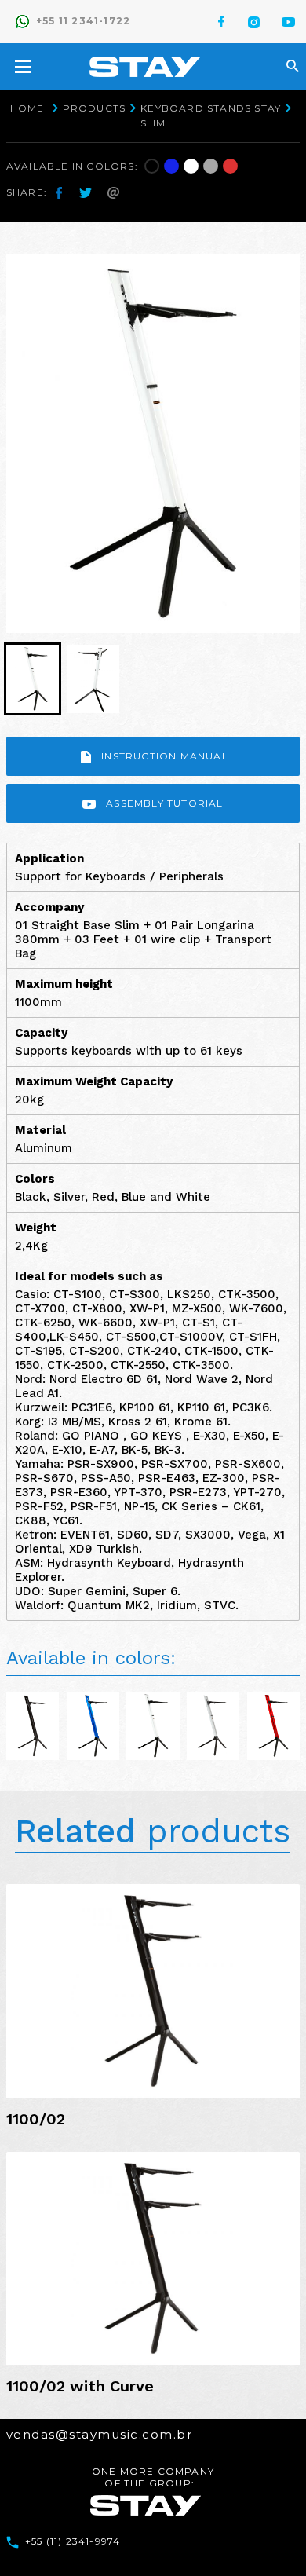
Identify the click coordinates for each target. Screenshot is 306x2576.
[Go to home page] (145, 67)
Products (95, 108)
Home (27, 108)
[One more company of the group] (146, 2505)
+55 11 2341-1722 (83, 21)
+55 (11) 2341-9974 (73, 2541)
